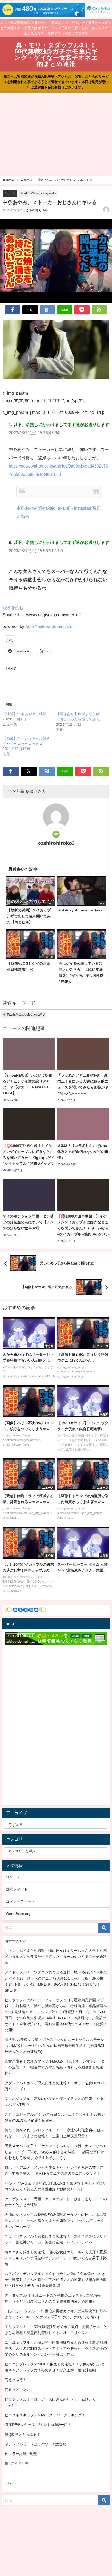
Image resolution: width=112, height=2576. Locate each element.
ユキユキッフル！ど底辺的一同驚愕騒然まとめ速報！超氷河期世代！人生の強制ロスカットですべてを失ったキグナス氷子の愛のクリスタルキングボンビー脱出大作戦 (56, 2348)
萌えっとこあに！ (19, 2390)
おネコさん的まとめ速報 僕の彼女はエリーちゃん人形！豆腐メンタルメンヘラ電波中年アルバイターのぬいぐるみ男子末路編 (56, 1957)
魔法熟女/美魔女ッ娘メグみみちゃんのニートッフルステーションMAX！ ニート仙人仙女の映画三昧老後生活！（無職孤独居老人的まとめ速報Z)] (55, 2046)
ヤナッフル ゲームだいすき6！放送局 (35, 2444)
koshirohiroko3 (56, 843)
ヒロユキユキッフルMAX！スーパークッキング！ (45, 2415)
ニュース (10, 193)
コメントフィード (20, 1901)
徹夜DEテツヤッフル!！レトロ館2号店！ (38, 2425)
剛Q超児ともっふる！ (23, 2435)
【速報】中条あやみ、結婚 (24, 714)
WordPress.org (18, 1914)
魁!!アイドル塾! (17, 2464)
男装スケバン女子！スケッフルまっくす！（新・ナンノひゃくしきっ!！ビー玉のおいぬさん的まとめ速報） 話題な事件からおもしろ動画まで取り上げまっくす (56, 2152)
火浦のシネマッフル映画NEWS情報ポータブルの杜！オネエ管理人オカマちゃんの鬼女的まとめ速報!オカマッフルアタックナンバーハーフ (56, 2221)
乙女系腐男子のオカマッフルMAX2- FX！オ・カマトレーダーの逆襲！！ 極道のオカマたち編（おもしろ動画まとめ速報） (55, 2067)
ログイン (13, 1877)
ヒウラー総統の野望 (21, 2454)
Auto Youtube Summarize (49, 626)
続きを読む (13, 607)
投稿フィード (17, 1889)
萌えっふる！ (16, 2380)
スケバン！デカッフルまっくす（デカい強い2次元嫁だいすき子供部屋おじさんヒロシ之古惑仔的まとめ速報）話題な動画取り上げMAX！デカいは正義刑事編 (56, 2280)
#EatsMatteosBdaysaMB (40, 193)
